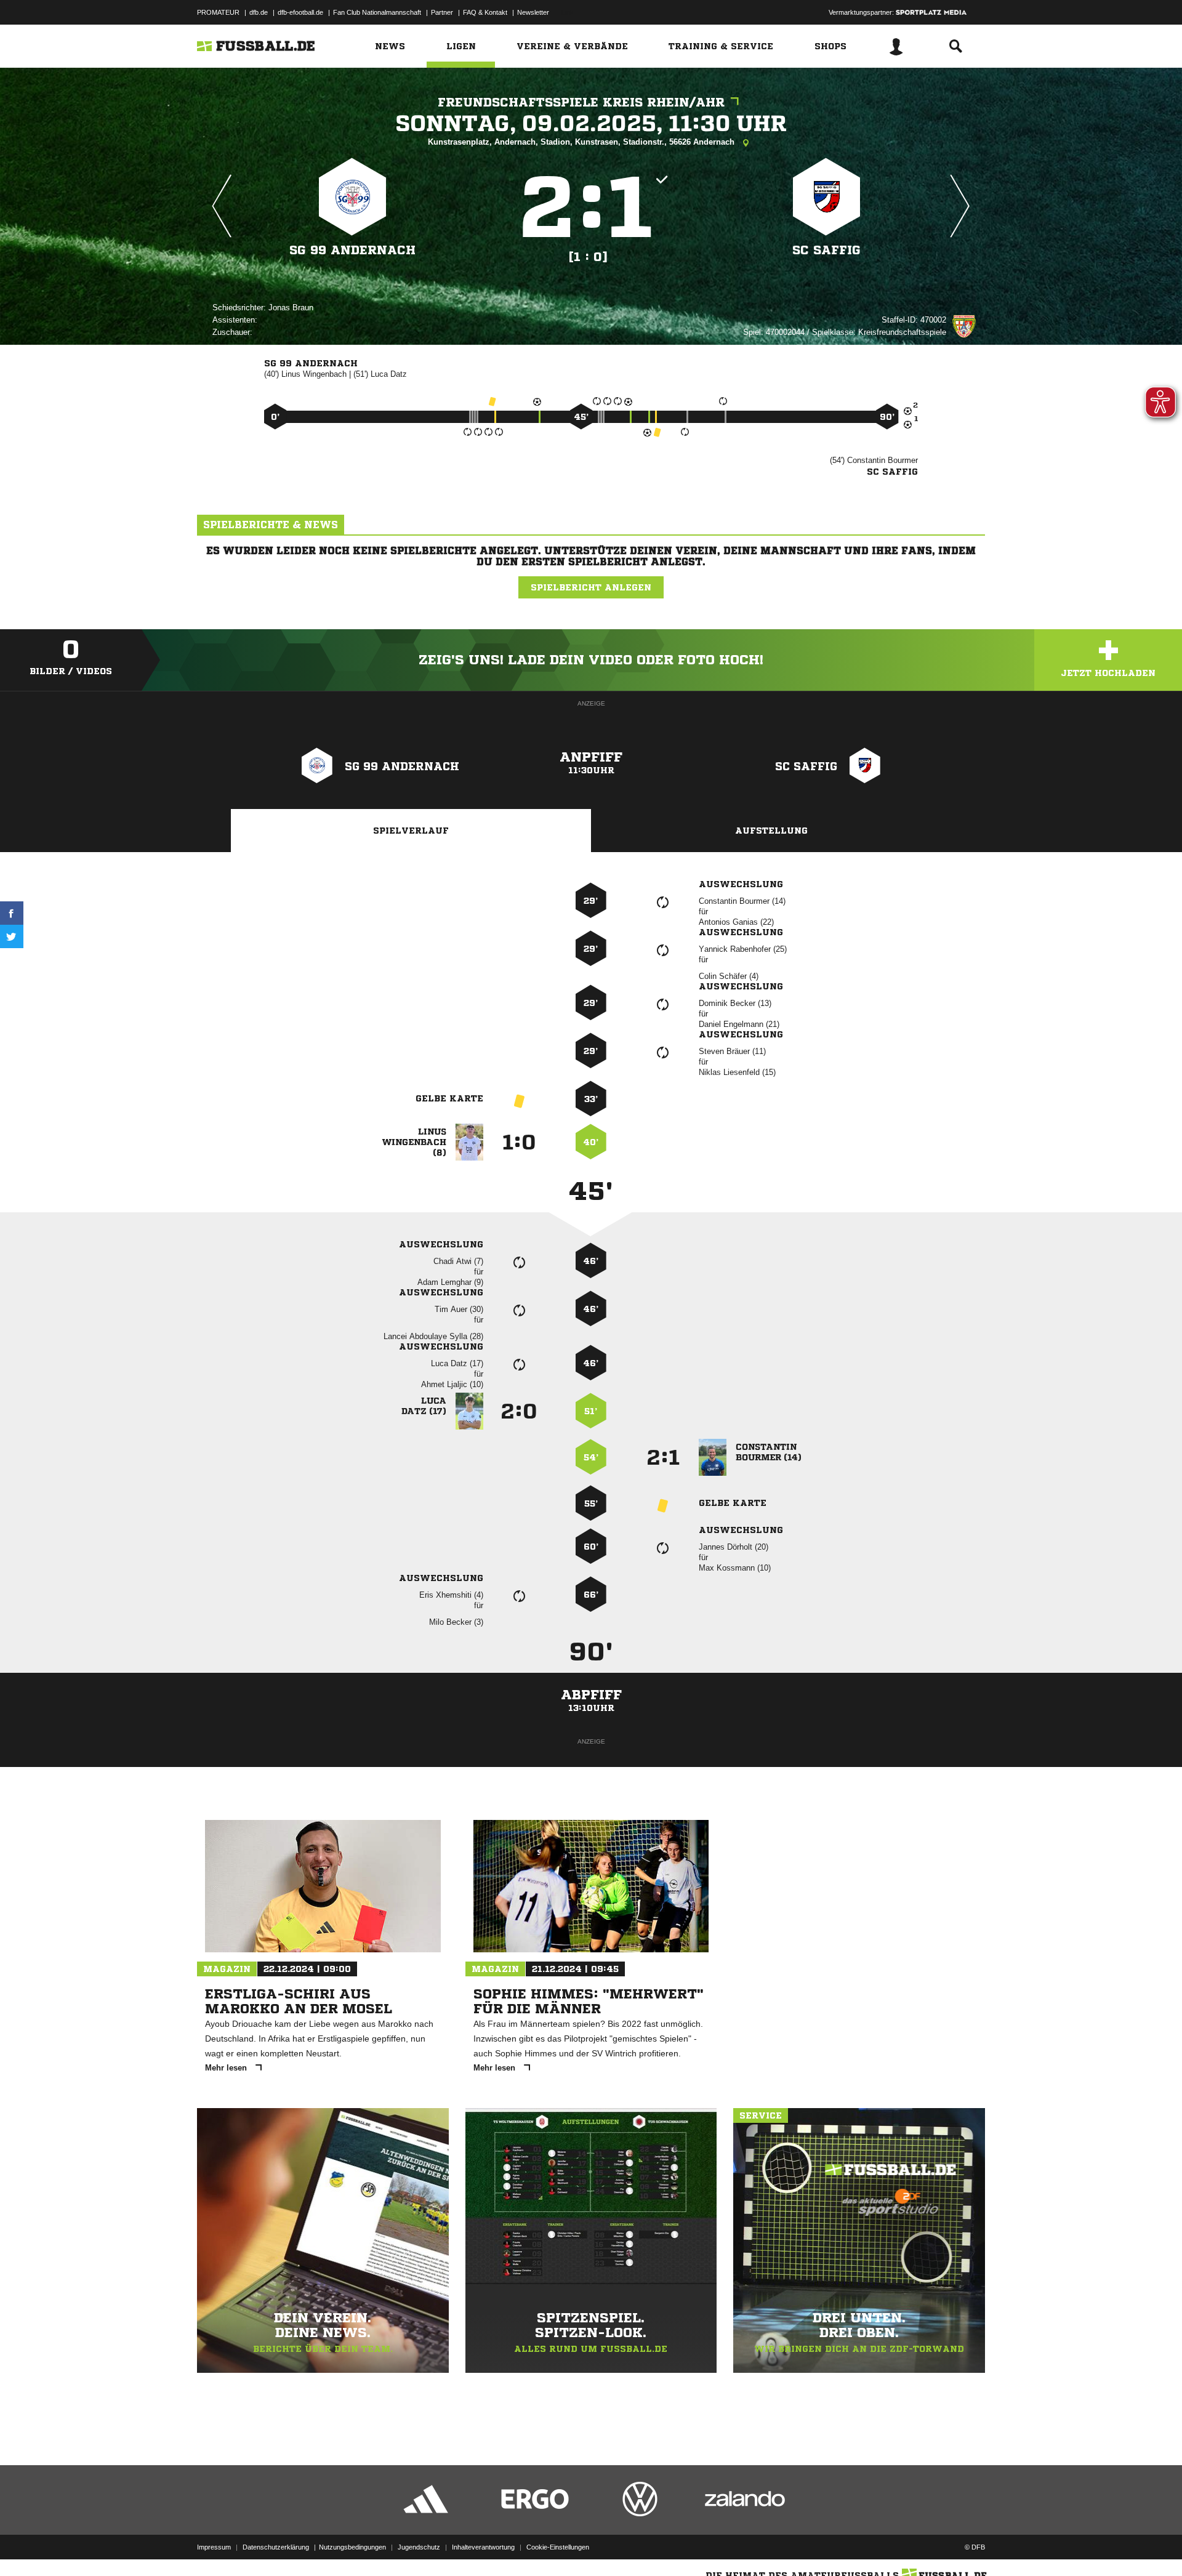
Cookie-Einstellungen (558, 2547)
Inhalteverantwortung (483, 2547)
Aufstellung (771, 831)
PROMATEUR (218, 12)
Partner (442, 12)
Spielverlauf (411, 831)
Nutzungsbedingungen (352, 2547)
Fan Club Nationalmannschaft (377, 12)
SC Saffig (826, 250)
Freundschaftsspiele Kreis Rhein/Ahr (581, 103)
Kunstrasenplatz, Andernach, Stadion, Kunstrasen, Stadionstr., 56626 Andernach (582, 142)
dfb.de (259, 12)
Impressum (214, 2547)
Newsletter (533, 12)
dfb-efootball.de (300, 12)
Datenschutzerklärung (276, 2547)
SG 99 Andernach (352, 250)
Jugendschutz (419, 2547)
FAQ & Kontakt (485, 12)
